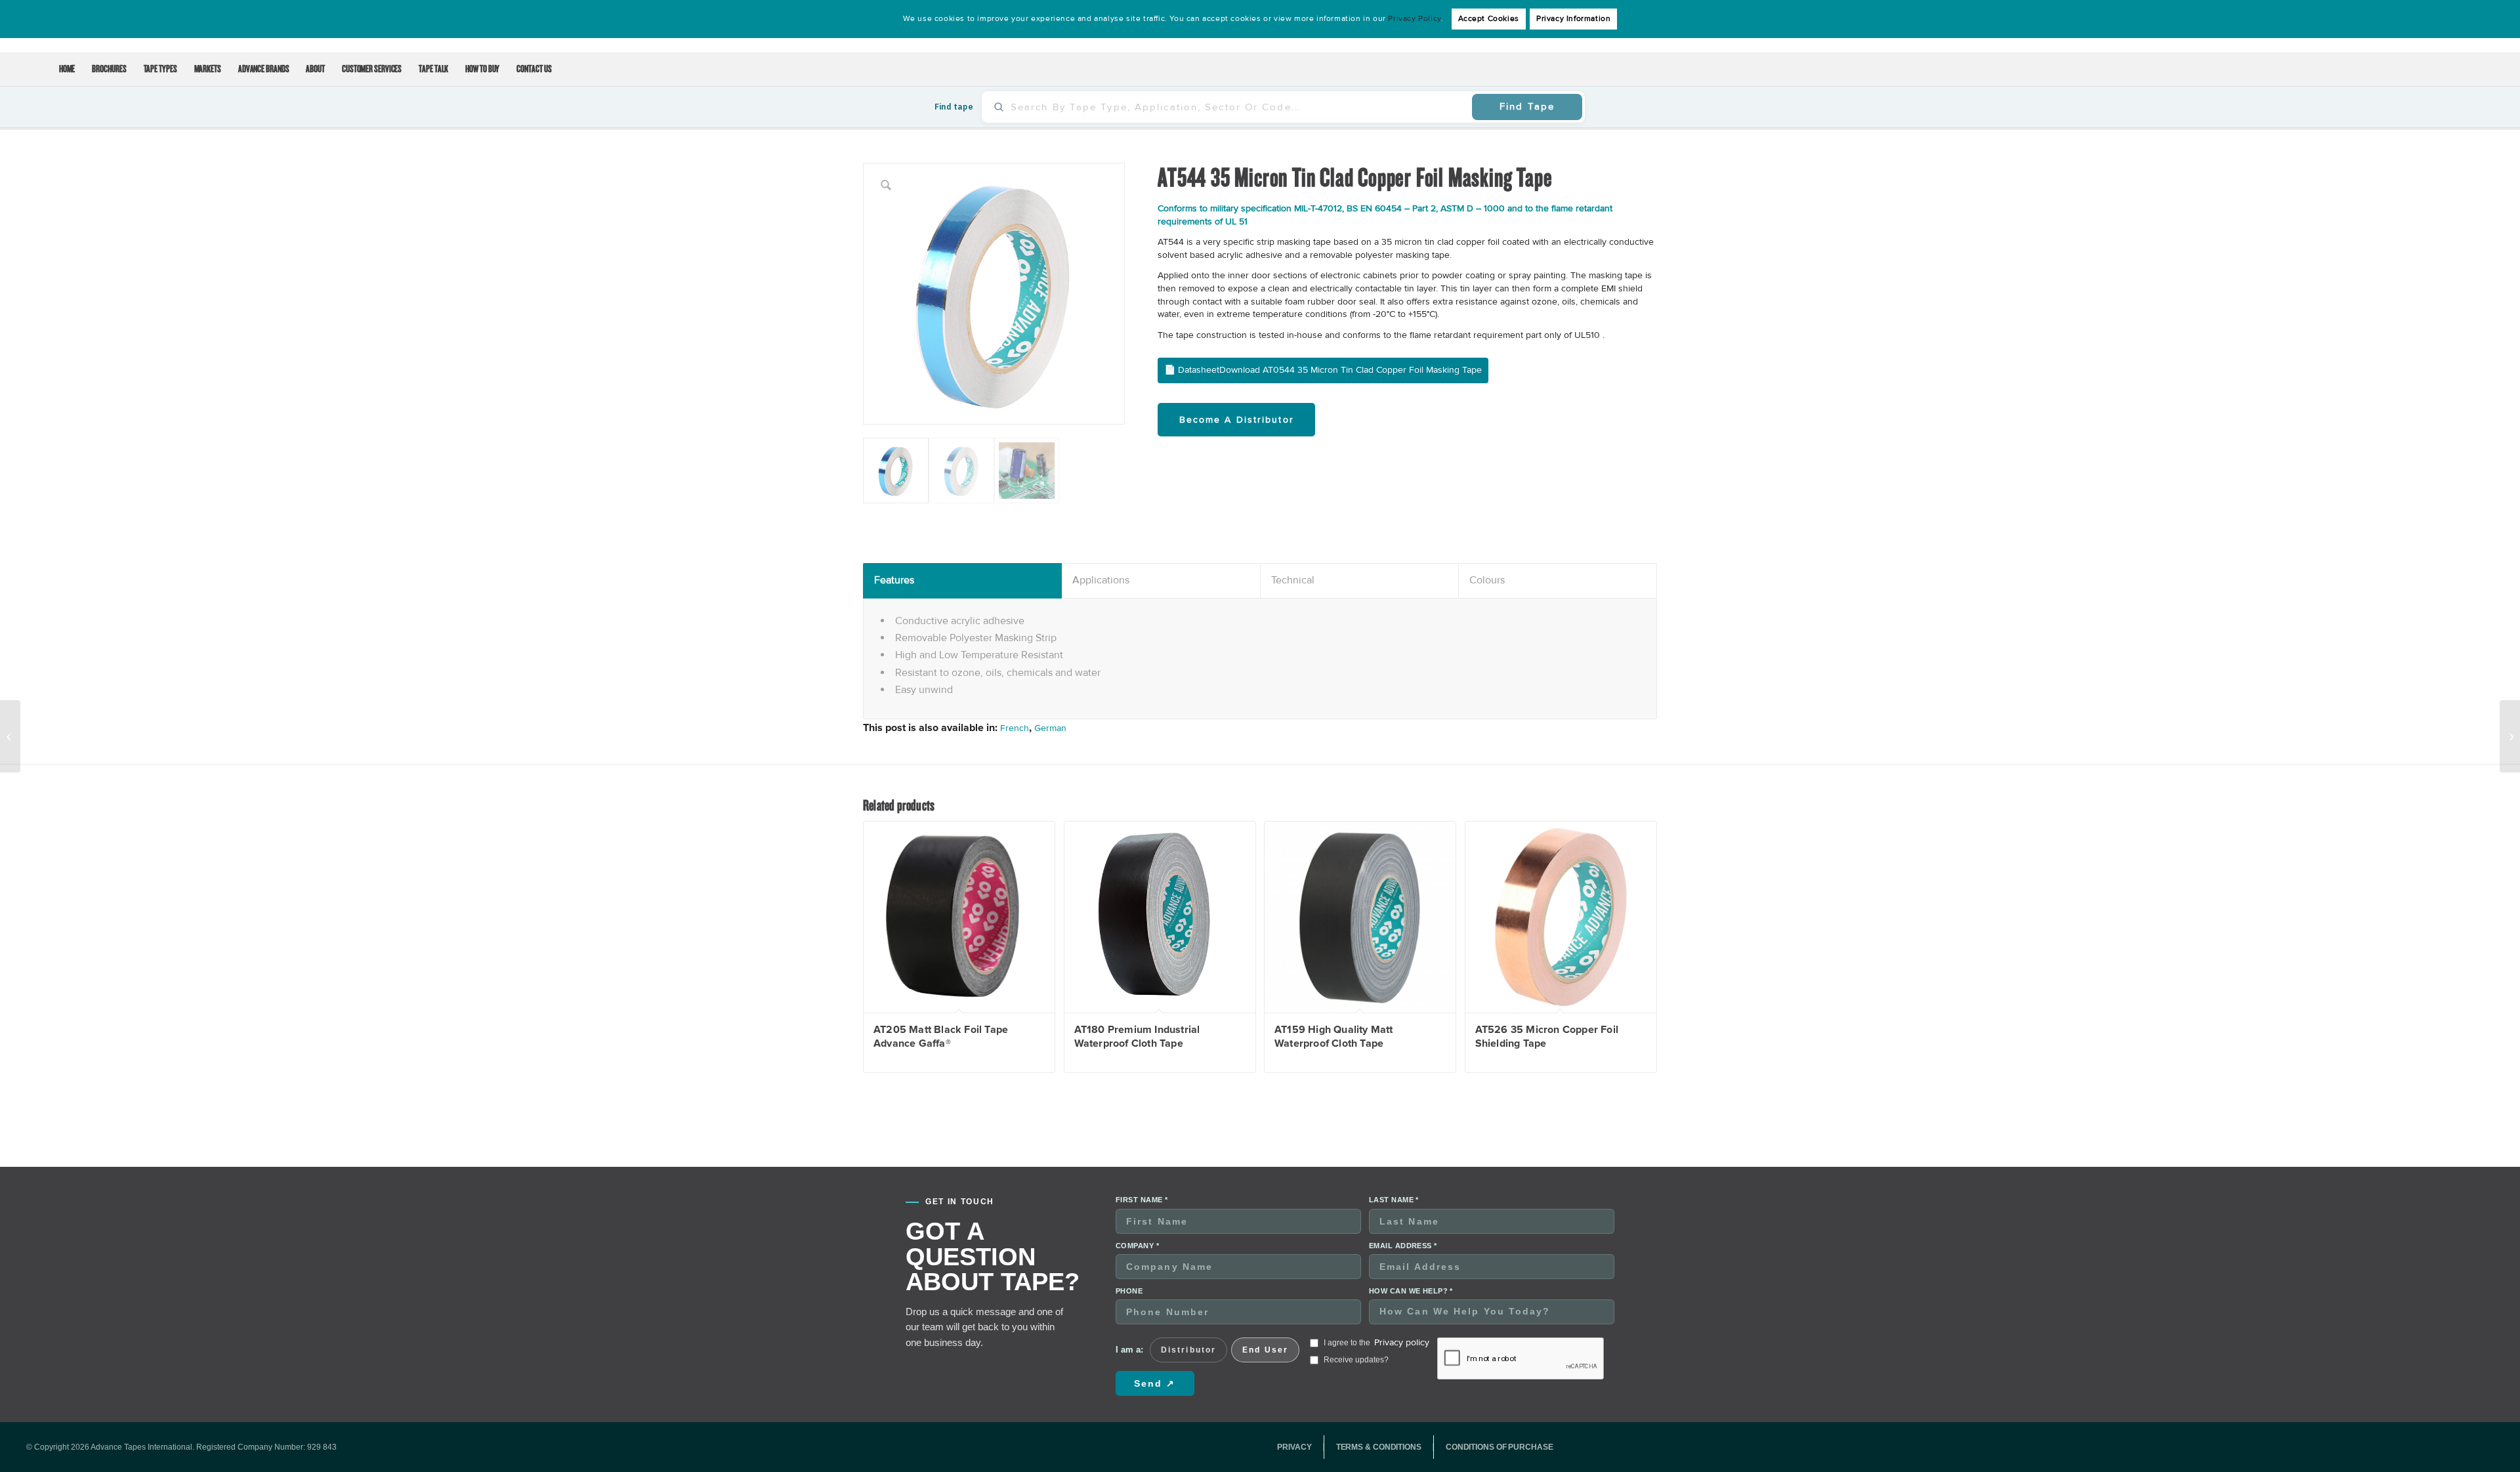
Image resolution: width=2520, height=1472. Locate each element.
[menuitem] (67, 70)
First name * (1142, 1200)
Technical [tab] (1293, 580)
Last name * (1394, 1200)
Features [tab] (894, 580)
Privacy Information (1573, 19)
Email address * (1403, 1246)
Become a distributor (1237, 420)
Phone (1129, 1291)
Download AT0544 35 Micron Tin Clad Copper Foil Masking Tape (1351, 370)
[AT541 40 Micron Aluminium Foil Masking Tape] (10, 736)
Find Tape (1527, 106)
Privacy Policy (1414, 19)
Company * (1137, 1246)
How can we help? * (1411, 1291)
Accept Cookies (1489, 19)
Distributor (1188, 1350)
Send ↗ (1155, 1383)
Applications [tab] (1101, 580)
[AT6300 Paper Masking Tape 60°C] (2510, 736)
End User (1265, 1350)
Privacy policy (1402, 1342)
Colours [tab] (1487, 580)
